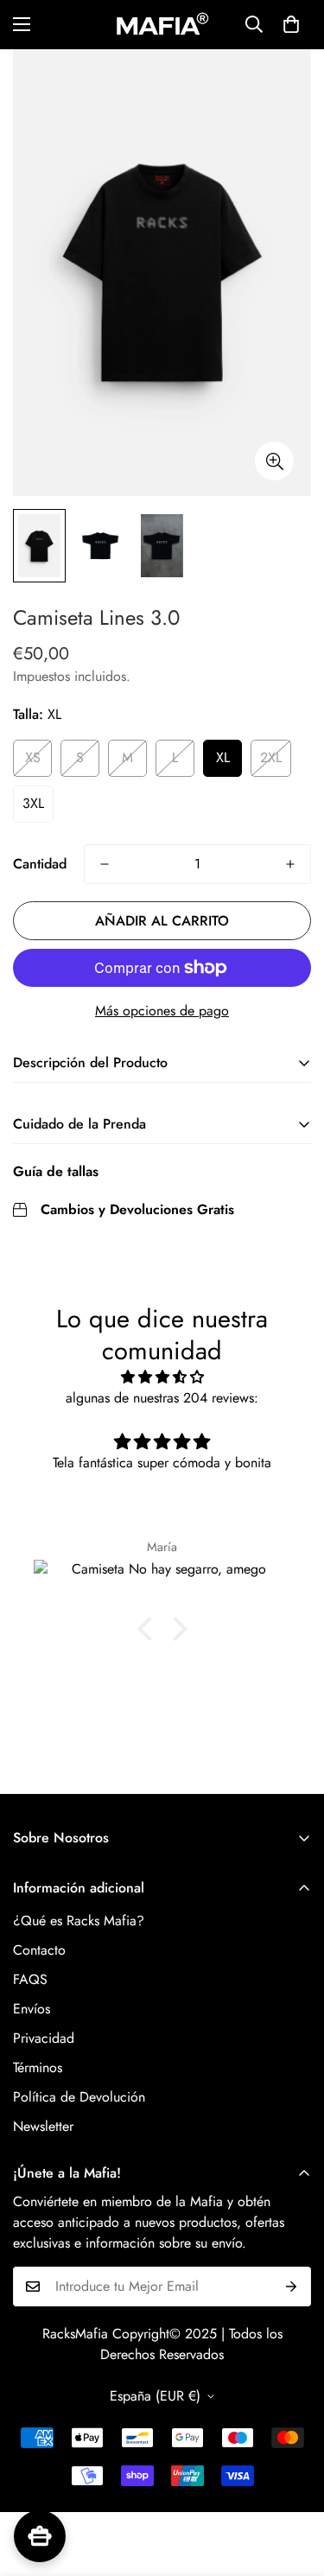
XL (223, 757)
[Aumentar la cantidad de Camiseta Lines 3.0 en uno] (290, 864)
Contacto (39, 1950)
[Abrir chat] (40, 2536)
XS (33, 757)
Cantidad (40, 864)
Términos (38, 2067)
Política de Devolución (79, 2097)
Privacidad (44, 2038)
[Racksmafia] (162, 25)
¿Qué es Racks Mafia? (79, 1921)
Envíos (32, 2009)
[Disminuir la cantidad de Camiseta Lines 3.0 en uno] (105, 864)
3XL (33, 803)
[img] (162, 1377)
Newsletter (43, 2126)
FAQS (30, 1979)
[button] (291, 24)
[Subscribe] (292, 2287)
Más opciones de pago (162, 1011)
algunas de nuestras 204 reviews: (162, 1398)
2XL (271, 757)
